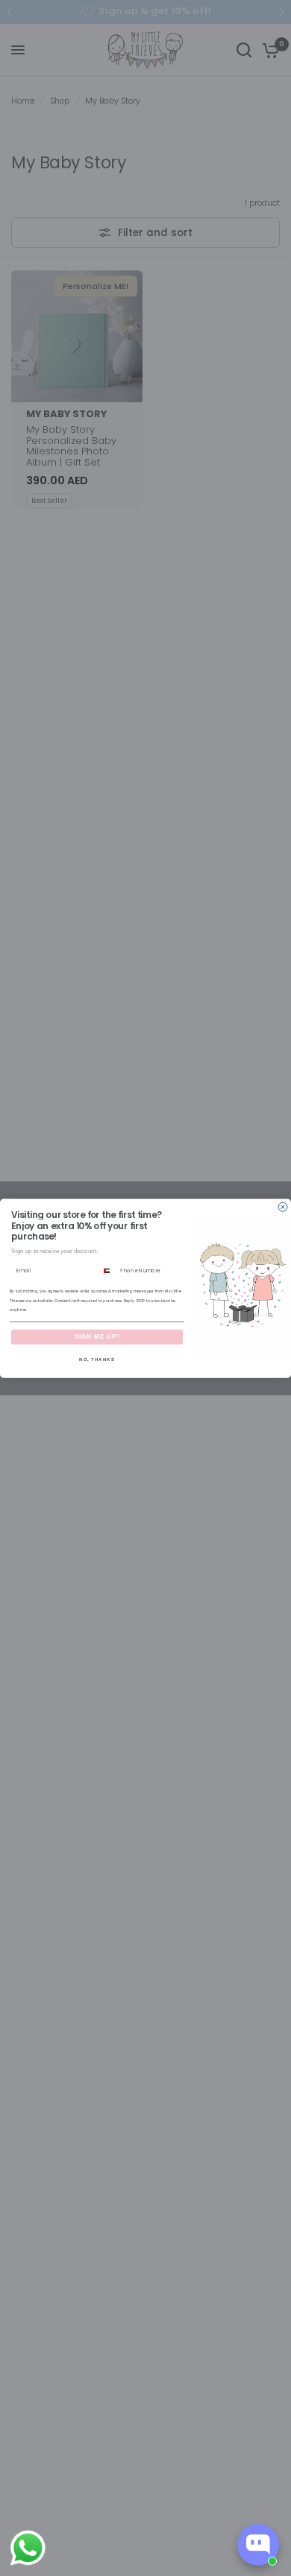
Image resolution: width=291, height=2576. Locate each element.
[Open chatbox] (258, 2545)
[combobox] (109, 1270)
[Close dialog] (283, 1207)
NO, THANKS (97, 1359)
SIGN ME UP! (97, 1337)
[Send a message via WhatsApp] (28, 2548)
